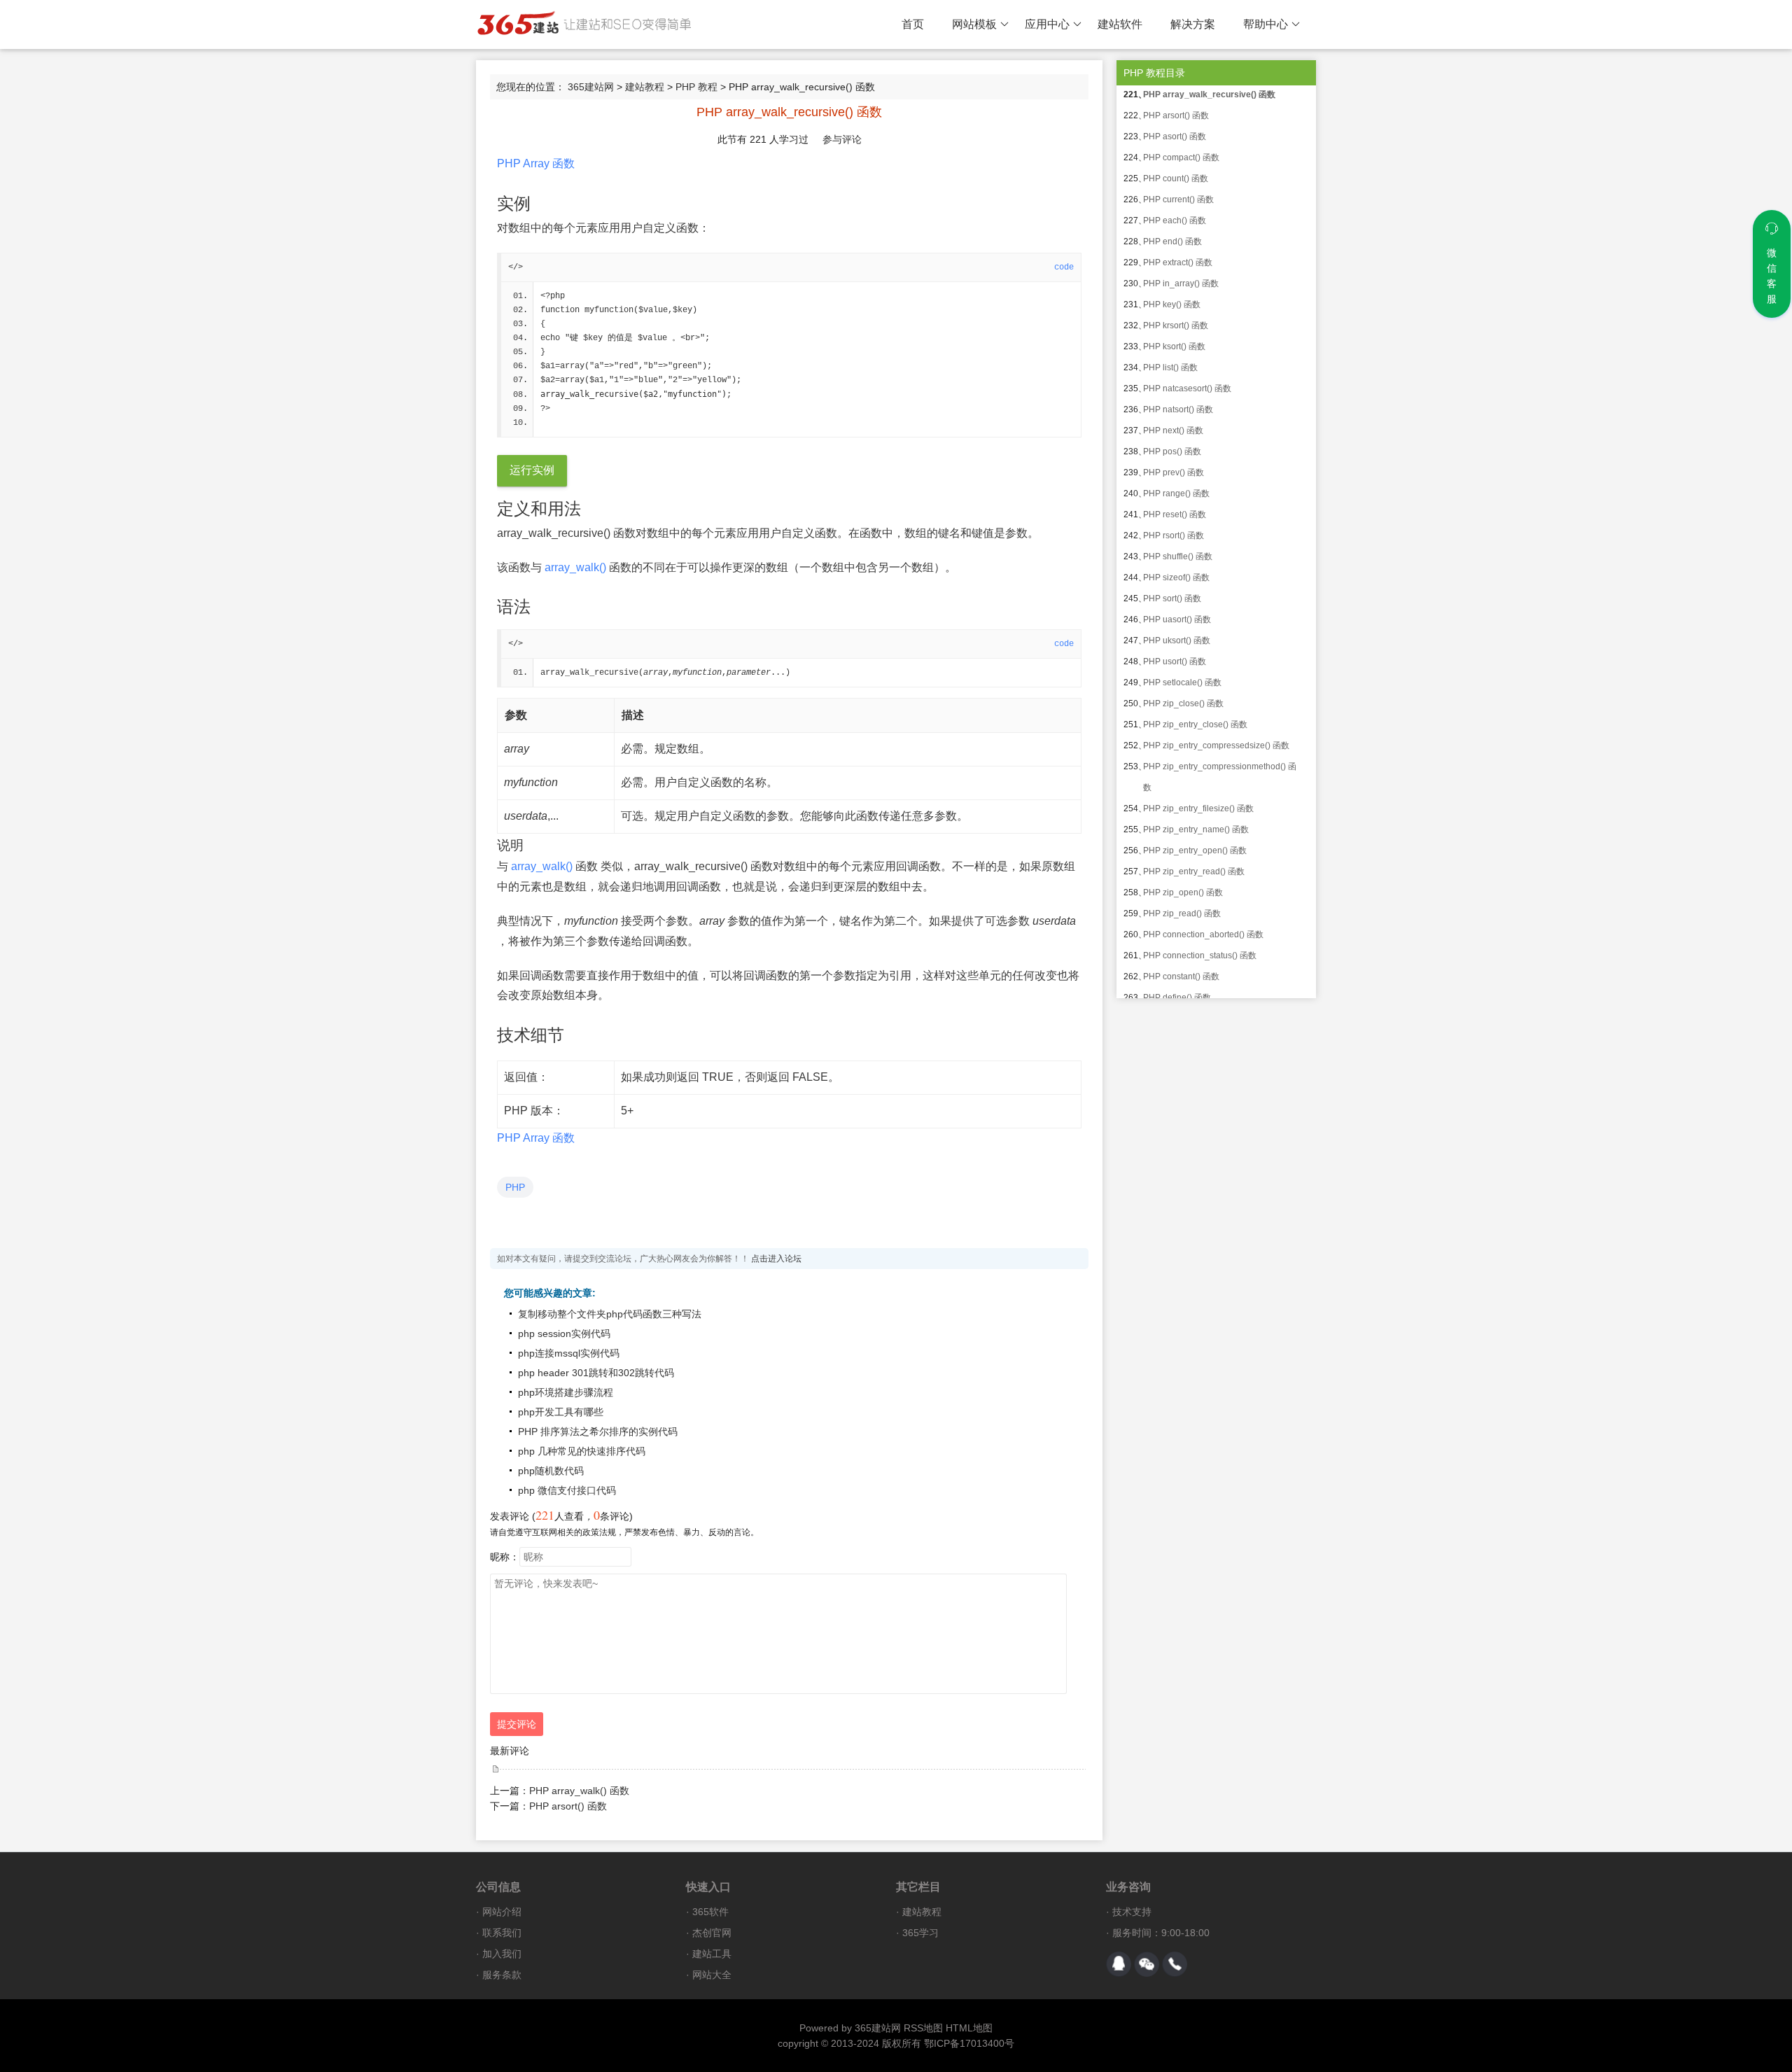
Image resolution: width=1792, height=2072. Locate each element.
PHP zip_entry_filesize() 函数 (1198, 808)
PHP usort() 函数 (1175, 661)
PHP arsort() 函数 (568, 1806)
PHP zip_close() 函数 (1183, 703)
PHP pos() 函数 (1172, 451)
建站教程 (645, 87)
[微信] (1147, 1964)
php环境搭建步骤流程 (566, 1392)
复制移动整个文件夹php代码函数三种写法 (610, 1314)
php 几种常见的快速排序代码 (582, 1451)
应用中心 (1047, 24)
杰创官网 (712, 1933)
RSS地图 (923, 2028)
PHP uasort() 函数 (1177, 619)
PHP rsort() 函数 (1174, 535)
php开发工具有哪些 (561, 1412)
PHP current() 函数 (1178, 199)
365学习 (920, 1933)
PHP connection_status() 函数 (1200, 955)
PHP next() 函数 (1173, 430)
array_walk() (575, 567)
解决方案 (1193, 24)
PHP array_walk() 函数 (579, 1791)
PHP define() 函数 (1177, 997)
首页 (913, 24)
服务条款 (502, 1975)
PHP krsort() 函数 (1176, 325)
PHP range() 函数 (1176, 493)
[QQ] (1119, 1964)
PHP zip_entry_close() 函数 (1195, 724)
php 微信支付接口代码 (567, 1490)
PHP (515, 1187)
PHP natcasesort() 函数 (1187, 388)
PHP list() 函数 (1170, 367)
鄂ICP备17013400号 (969, 2043)
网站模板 (974, 24)
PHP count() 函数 (1176, 178)
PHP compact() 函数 (1181, 157)
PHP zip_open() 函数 (1183, 892)
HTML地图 (969, 2028)
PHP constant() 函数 (1181, 976)
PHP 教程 (696, 87)
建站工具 (712, 1954)
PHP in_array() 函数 (1181, 283)
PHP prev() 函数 (1174, 472)
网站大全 (712, 1975)
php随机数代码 (551, 1471)
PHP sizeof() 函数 (1176, 577)
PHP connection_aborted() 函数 (1203, 934)
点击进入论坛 (776, 1259)
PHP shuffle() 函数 (1178, 556)
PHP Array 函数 (536, 163)
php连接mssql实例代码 (569, 1353)
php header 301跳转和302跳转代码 (596, 1373)
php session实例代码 (564, 1333)
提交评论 (517, 1724)
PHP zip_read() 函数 (1182, 913)
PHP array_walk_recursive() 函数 (1209, 94)
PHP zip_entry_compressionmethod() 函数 (1220, 777)
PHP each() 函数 (1175, 220)
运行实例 (532, 470)
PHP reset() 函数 (1175, 514)
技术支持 (1132, 1912)
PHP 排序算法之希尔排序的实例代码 (598, 1431)
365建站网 (591, 87)
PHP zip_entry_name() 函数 (1196, 829)
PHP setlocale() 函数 (1182, 682)
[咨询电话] (1175, 1964)
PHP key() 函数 (1172, 304)
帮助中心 (1266, 24)
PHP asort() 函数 (1175, 136)
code (1064, 267)
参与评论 (842, 139)
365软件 (710, 1912)
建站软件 (1120, 24)
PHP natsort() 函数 (1178, 409)
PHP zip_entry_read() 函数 (1194, 871)
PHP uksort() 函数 (1177, 640)
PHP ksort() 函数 (1174, 346)
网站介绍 (502, 1912)
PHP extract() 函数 (1178, 262)
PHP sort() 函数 (1172, 598)
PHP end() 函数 (1172, 241)
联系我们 (502, 1933)
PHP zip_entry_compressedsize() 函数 (1216, 745)
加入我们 (502, 1954)
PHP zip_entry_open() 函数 (1195, 850)
